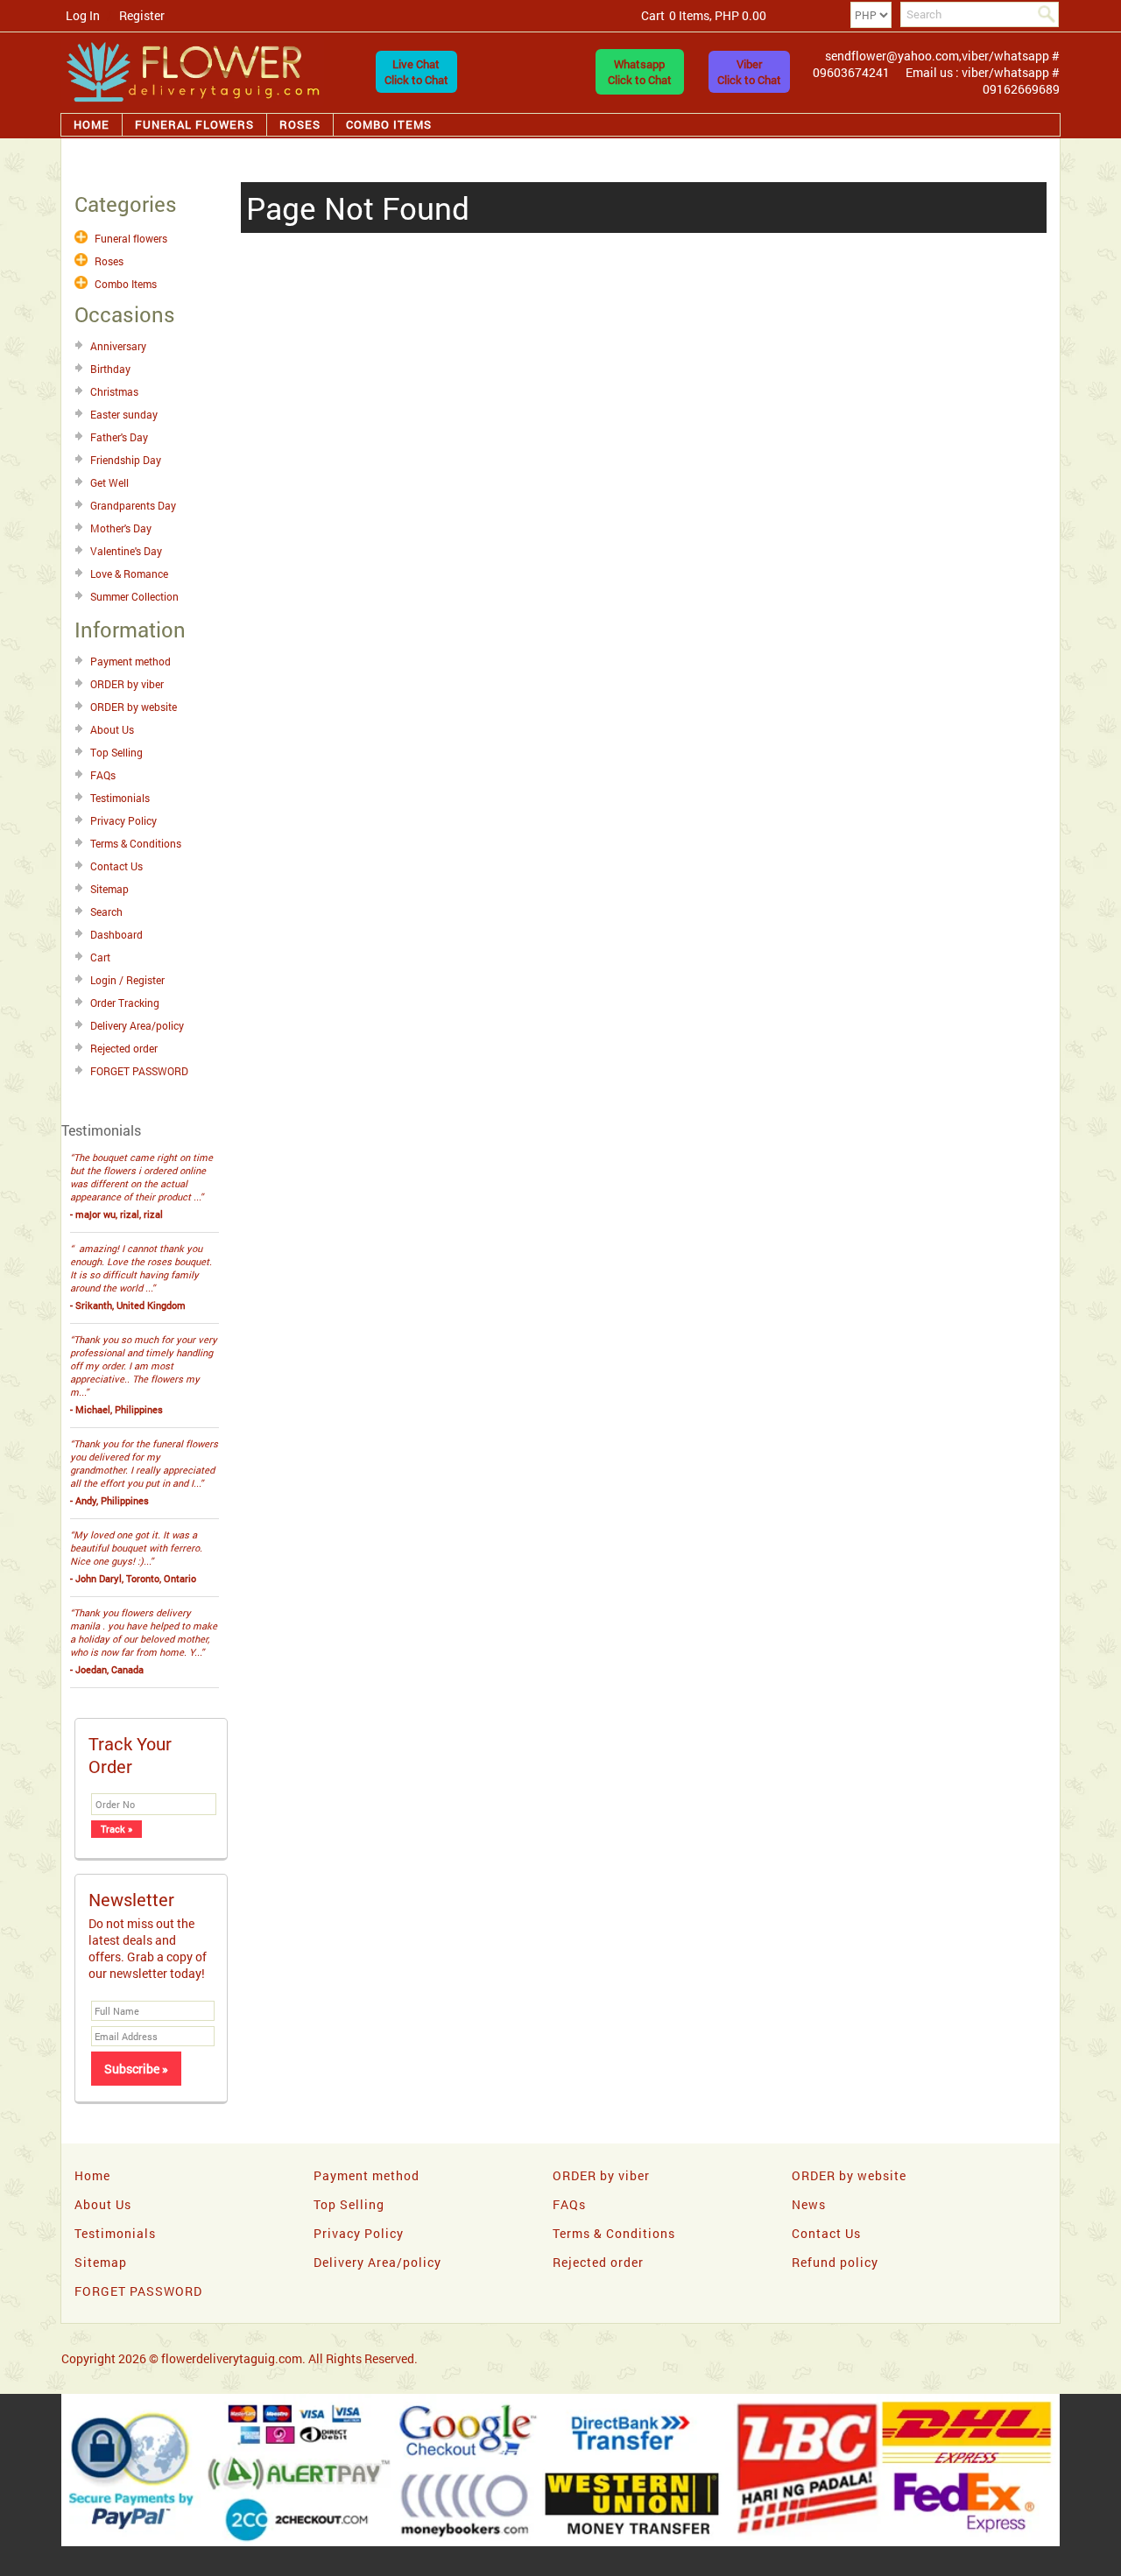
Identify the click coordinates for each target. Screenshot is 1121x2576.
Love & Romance (129, 574)
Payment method (130, 661)
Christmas (114, 391)
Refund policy (835, 2262)
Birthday (110, 369)
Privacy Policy (123, 820)
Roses (300, 124)
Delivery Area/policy (137, 1025)
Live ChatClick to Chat (416, 72)
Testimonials (120, 798)
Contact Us (116, 866)
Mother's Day (121, 528)
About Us (112, 729)
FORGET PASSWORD (139, 1071)
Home (92, 124)
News (809, 2204)
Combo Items (389, 124)
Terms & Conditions (136, 843)
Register (142, 15)
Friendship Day (126, 460)
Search (106, 911)
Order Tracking (125, 1003)
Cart (100, 957)
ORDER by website (134, 707)
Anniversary (118, 346)
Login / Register (127, 980)
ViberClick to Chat (749, 72)
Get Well (109, 482)
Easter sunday (124, 414)
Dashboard (116, 934)
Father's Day (119, 437)
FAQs (103, 775)
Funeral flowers (194, 124)
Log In (83, 15)
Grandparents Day (133, 505)
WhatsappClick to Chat (640, 72)
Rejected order (124, 1048)
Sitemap (109, 889)
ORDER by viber (127, 684)
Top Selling (116, 752)
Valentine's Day (126, 551)
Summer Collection (134, 596)
